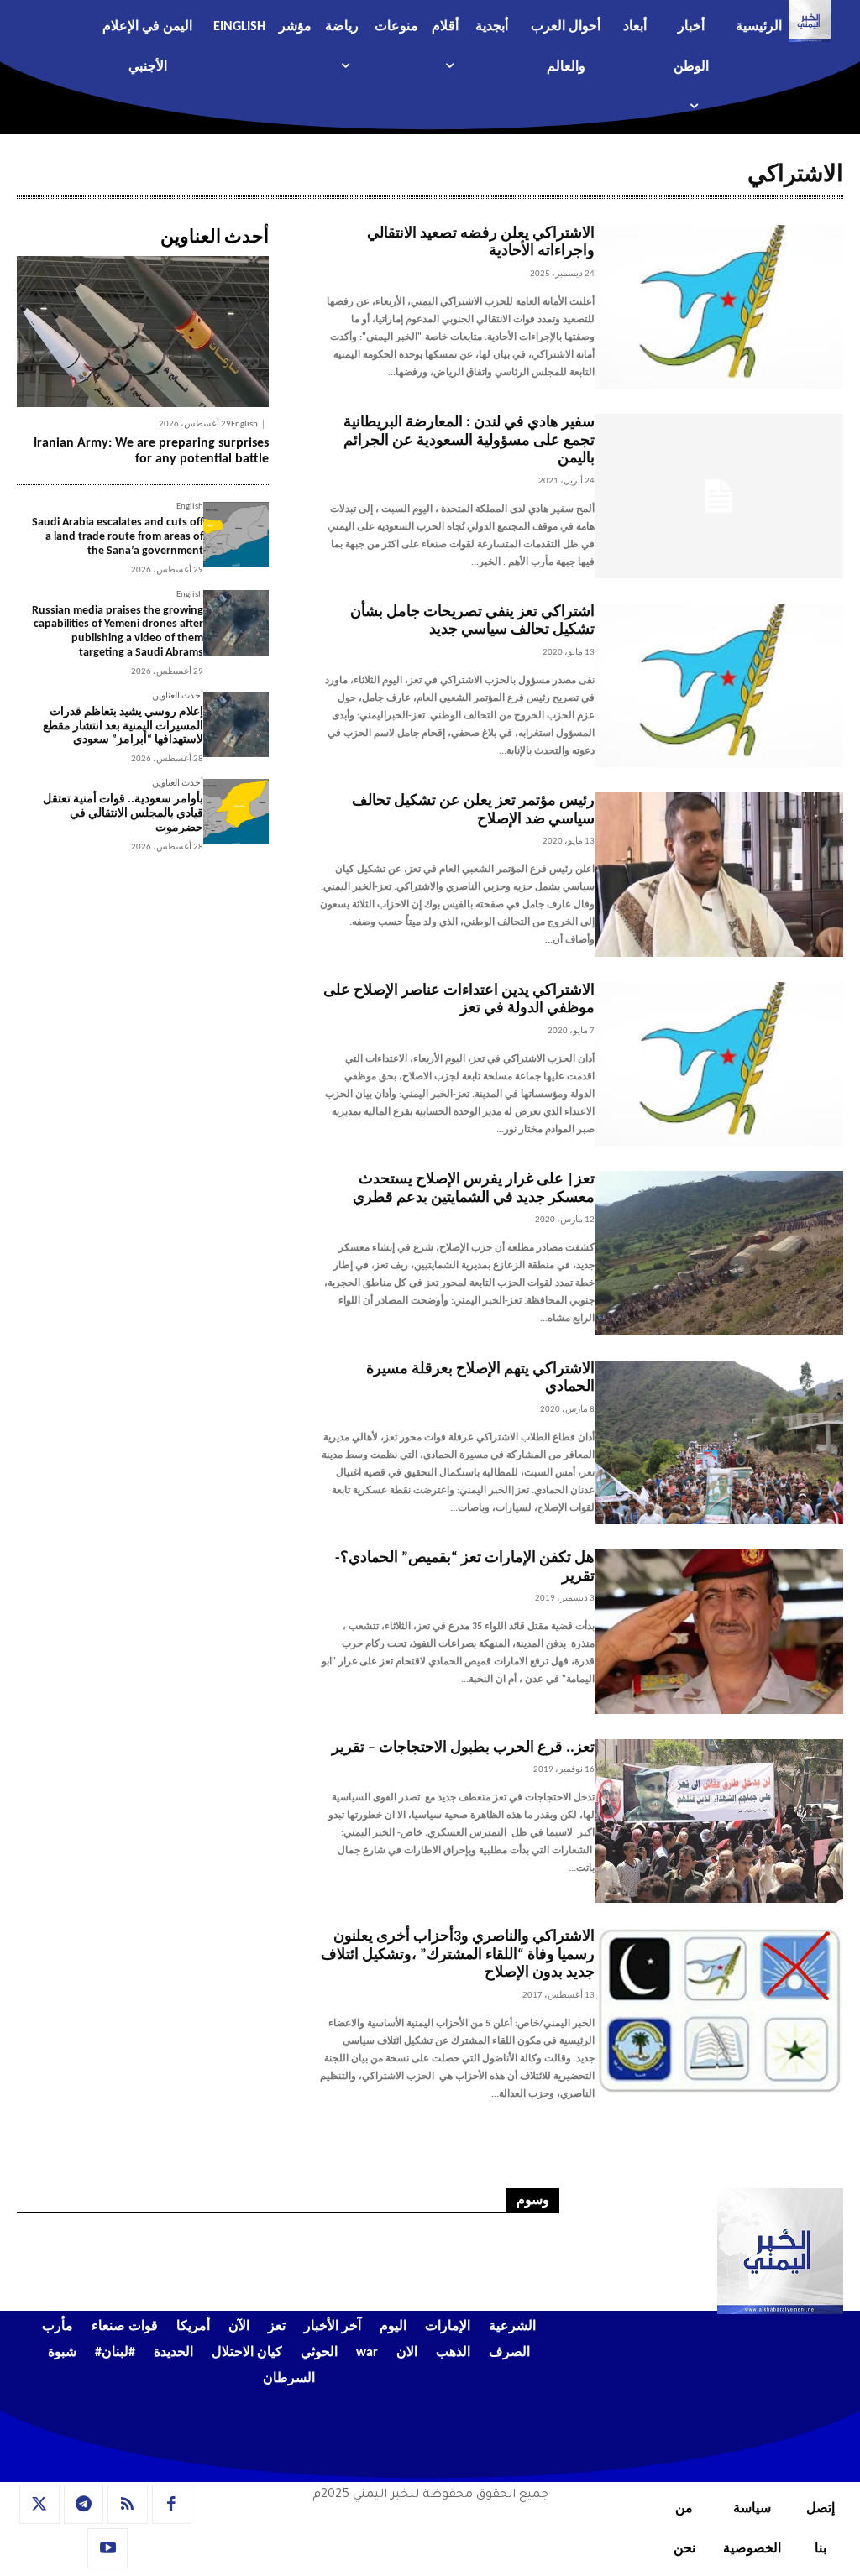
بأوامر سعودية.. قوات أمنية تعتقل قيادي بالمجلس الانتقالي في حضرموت (123, 814)
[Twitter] (39, 2505)
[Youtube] (107, 2548)
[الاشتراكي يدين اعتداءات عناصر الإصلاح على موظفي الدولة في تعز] (719, 1064)
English (244, 424)
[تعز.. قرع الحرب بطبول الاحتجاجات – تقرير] (719, 1821)
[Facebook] (172, 2505)
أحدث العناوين (178, 696)
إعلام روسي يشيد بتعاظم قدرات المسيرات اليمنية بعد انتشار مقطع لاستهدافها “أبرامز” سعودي (123, 726)
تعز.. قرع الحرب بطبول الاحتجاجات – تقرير (463, 1748)
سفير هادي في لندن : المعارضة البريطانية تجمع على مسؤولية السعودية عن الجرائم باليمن (469, 441)
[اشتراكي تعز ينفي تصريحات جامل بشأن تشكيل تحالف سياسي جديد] (719, 686)
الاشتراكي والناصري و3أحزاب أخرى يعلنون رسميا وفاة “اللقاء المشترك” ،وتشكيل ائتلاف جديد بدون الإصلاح (458, 1955)
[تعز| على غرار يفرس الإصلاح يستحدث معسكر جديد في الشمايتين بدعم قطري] (719, 1253)
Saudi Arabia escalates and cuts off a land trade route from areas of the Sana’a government (118, 537)
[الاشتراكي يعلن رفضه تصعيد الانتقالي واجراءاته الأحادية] (719, 307)
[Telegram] (84, 2505)
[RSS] (128, 2505)
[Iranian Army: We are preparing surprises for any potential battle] (143, 332)
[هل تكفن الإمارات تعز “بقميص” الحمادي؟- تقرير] (719, 1632)
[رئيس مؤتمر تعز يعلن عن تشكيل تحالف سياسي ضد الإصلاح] (719, 875)
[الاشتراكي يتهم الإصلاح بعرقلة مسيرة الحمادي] (719, 1443)
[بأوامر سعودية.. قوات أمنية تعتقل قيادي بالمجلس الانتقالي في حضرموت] (236, 812)
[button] (52, 21)
